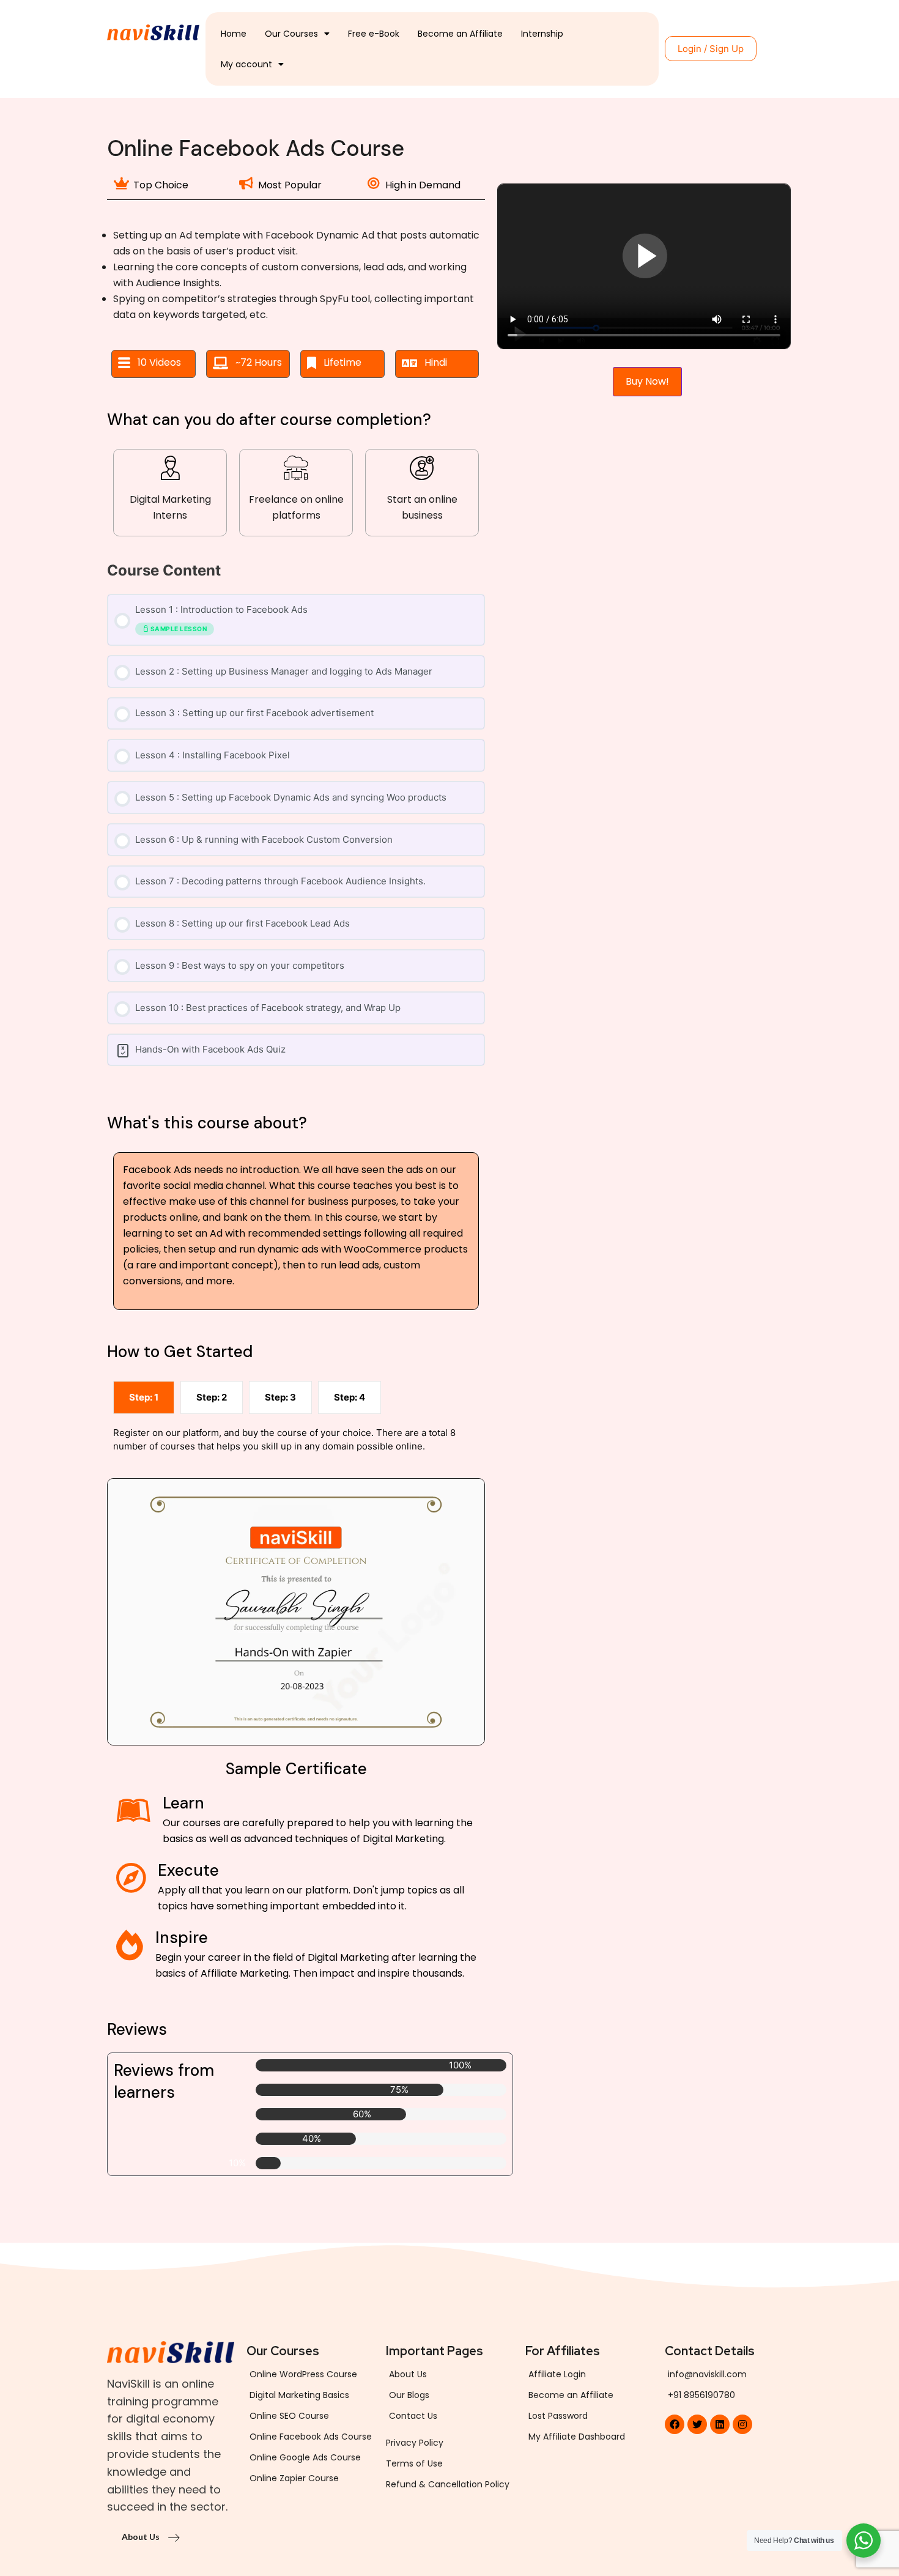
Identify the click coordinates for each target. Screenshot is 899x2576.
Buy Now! (647, 381)
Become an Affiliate (460, 34)
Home (234, 34)
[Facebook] (675, 2424)
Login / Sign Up (711, 49)
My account (246, 64)
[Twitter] (697, 2424)
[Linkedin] (720, 2424)
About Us (142, 2537)
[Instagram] (742, 2424)
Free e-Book (374, 34)
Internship (542, 34)
